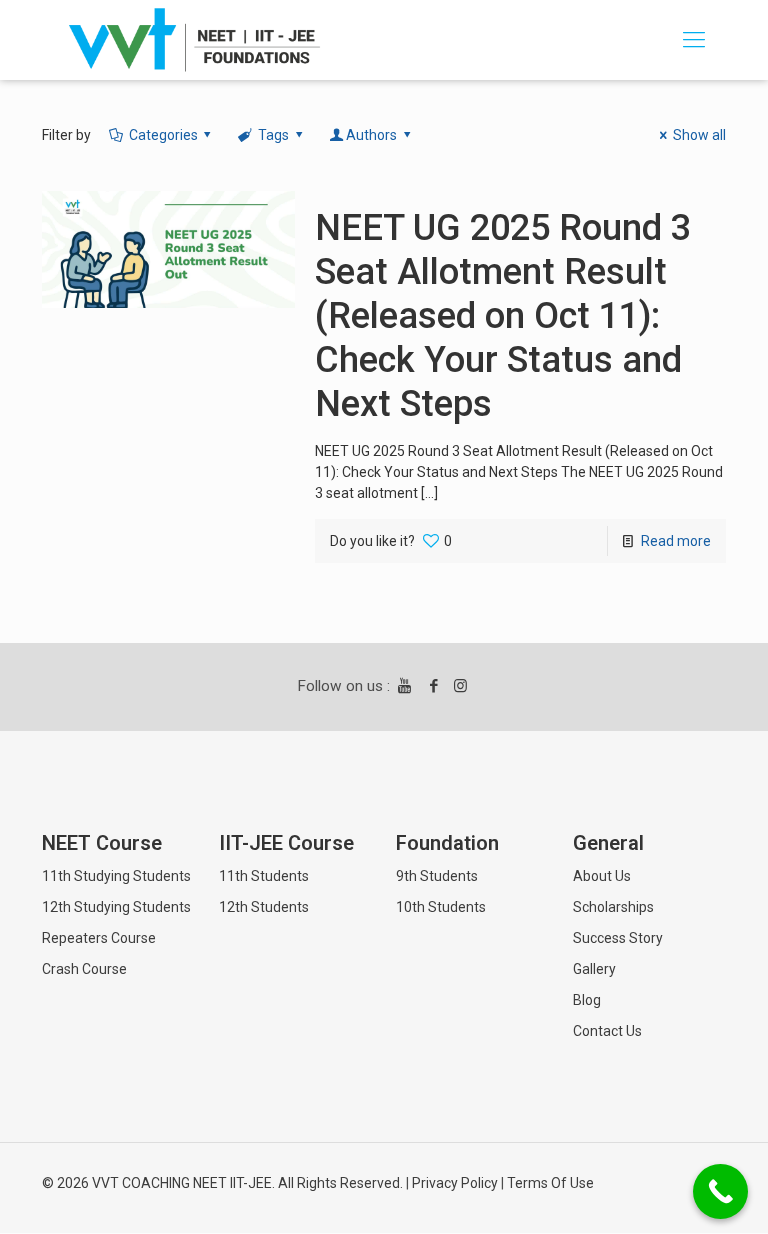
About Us (602, 876)
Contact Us (607, 1031)
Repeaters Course (99, 938)
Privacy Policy (455, 1183)
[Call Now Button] (720, 1191)
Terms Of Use (550, 1183)
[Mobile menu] (694, 40)
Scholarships (613, 907)
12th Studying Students (116, 907)
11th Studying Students (116, 876)
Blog (587, 1000)
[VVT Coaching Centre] (195, 40)
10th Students (441, 907)
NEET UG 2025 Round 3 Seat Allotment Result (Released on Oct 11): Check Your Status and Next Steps (503, 316)
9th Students (437, 876)
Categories (163, 135)
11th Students (264, 876)
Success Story (618, 938)
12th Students (264, 907)
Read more (676, 541)
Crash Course (84, 969)
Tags (273, 135)
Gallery (594, 969)
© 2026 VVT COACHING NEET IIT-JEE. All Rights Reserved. (222, 1183)
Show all (699, 135)
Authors (371, 135)
